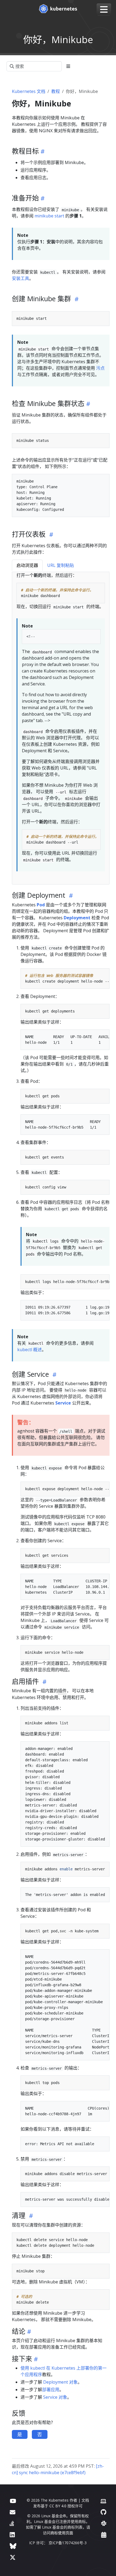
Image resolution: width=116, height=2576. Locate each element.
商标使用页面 (62, 2533)
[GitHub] (103, 2512)
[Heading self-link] (42, 151)
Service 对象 (55, 2397)
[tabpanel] (61, 728)
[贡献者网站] (103, 2501)
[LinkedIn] (12, 2535)
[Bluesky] (13, 2546)
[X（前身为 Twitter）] (13, 2557)
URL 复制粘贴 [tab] (61, 565)
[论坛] (13, 2512)
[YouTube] (13, 2501)
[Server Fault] (12, 2523)
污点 (100, 368)
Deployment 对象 (60, 2382)
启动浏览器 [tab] (27, 565)
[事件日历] (104, 2535)
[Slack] (104, 2523)
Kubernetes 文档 (29, 91)
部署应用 (51, 2390)
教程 (56, 91)
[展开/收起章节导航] (68, 66)
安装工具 (21, 278)
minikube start (49, 216)
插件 (62, 1691)
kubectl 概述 (30, 1350)
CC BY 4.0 (58, 2506)
